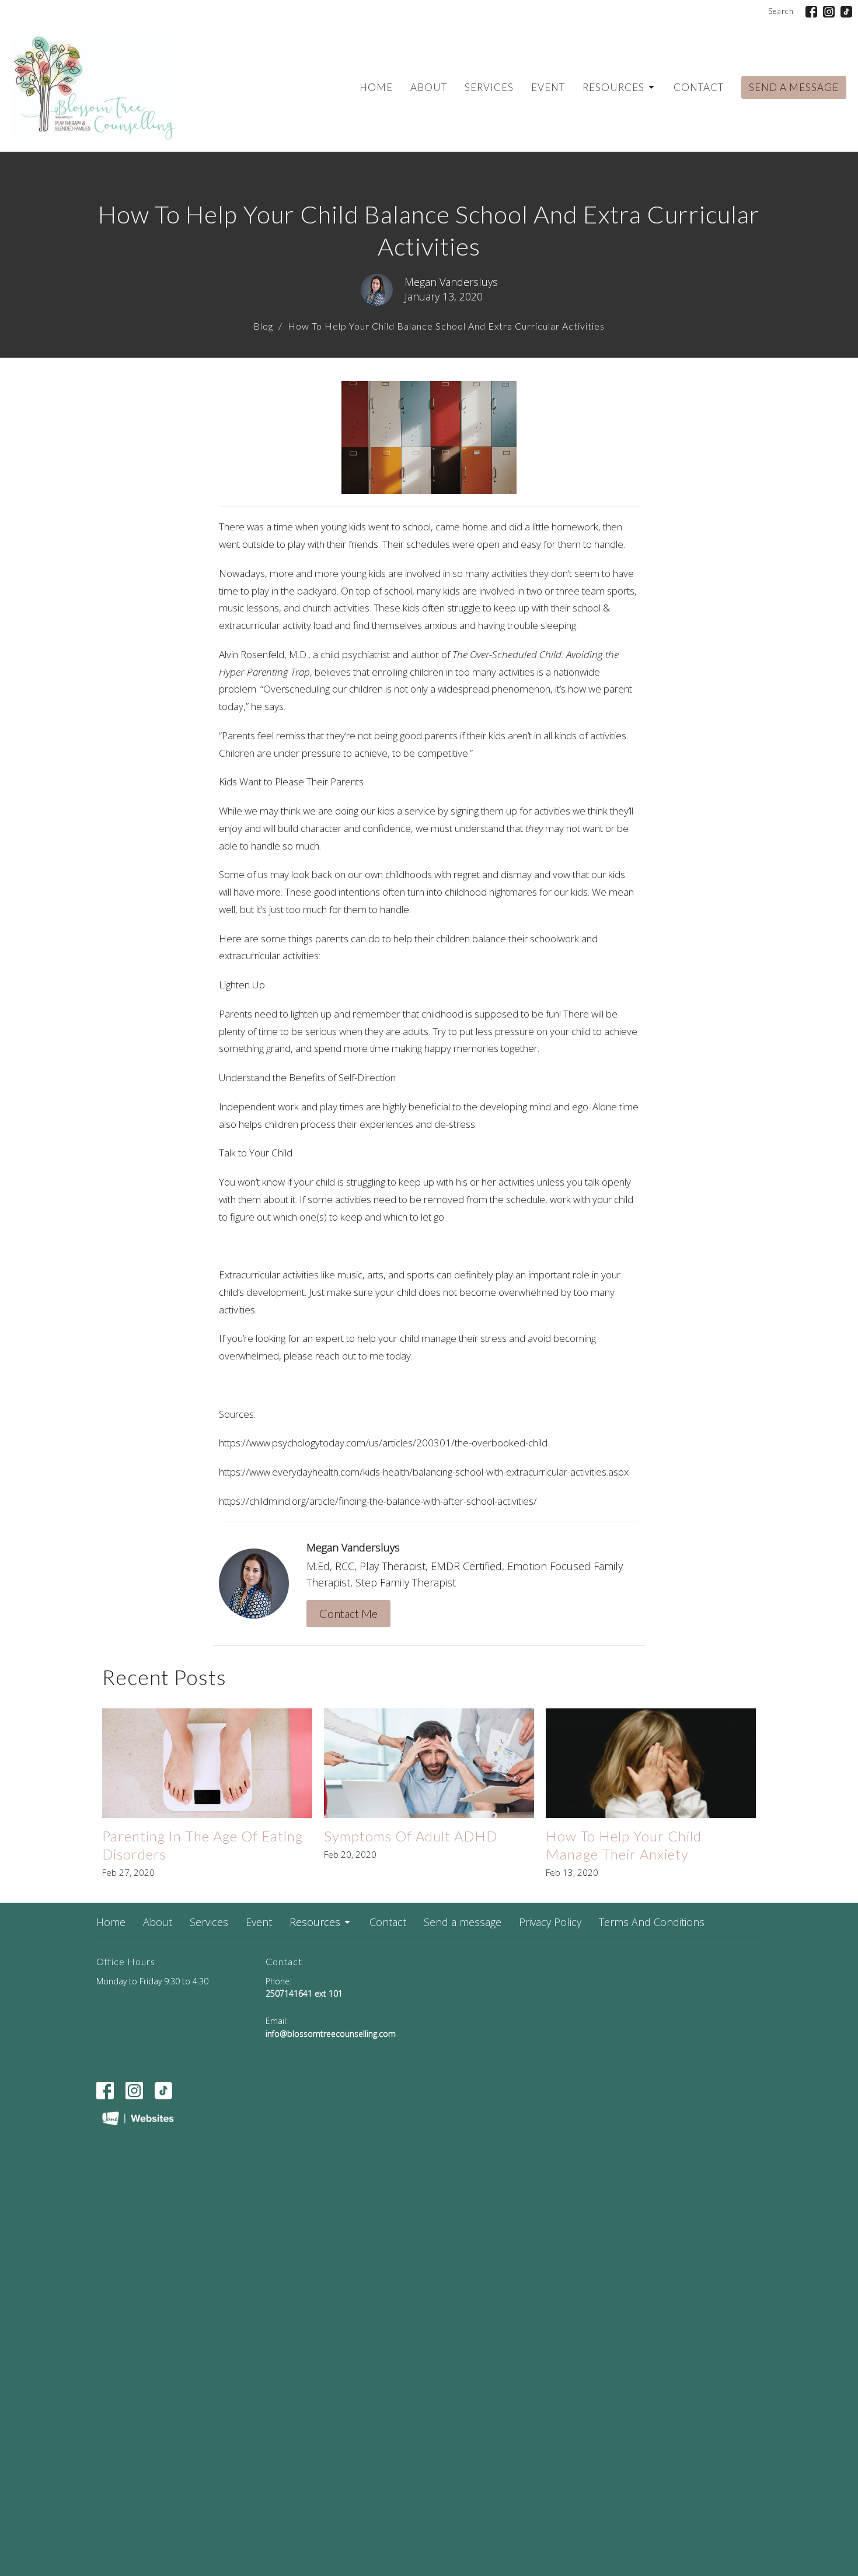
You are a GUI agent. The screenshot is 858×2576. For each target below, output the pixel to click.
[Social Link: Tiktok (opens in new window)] (846, 12)
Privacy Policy (550, 1922)
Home (376, 87)
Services (489, 87)
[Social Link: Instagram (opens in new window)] (829, 12)
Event (548, 87)
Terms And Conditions (652, 1922)
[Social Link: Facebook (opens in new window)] (811, 12)
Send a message (794, 87)
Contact (699, 87)
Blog (263, 326)
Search (781, 11)
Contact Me (348, 1613)
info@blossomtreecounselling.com (331, 2034)
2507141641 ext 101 (304, 1993)
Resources (613, 87)
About (429, 87)
